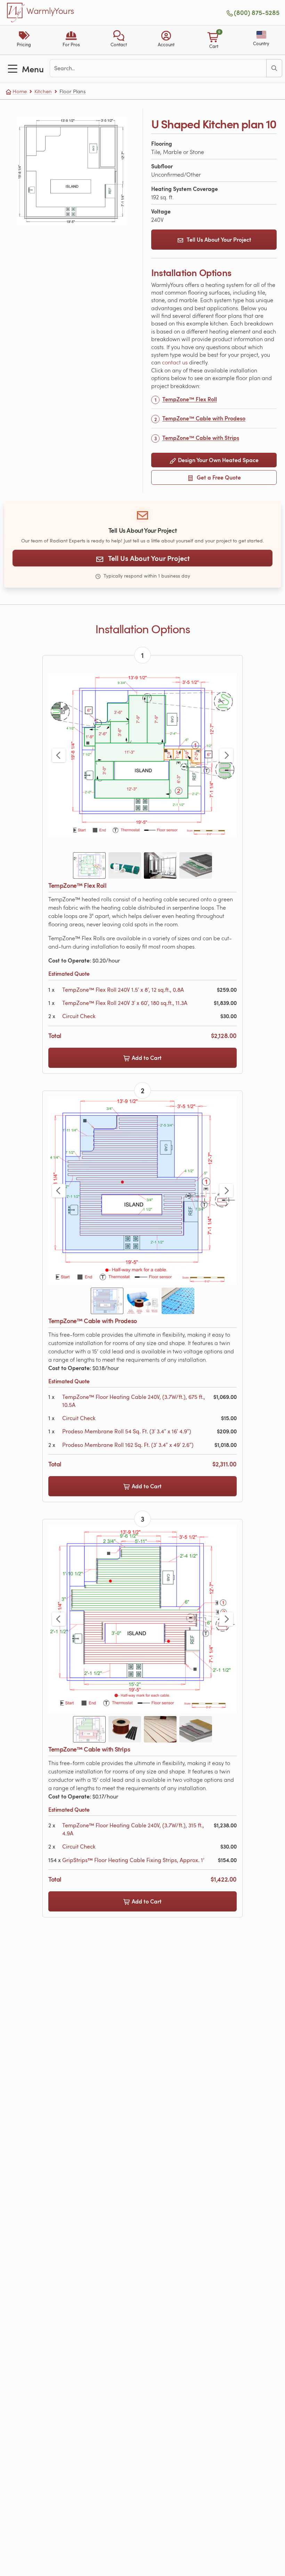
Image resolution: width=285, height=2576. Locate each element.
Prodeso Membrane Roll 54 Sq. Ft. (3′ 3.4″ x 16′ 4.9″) (127, 1431)
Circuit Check (79, 1016)
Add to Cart (146, 1058)
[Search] (274, 68)
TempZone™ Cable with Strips (201, 438)
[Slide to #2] (125, 866)
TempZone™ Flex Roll (190, 399)
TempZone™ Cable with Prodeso (204, 418)
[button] (119, 40)
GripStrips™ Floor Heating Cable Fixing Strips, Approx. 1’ (133, 1860)
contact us (176, 362)
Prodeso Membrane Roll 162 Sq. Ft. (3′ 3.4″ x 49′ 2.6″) (128, 1445)
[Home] (16, 13)
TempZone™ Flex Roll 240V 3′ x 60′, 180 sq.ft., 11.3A (125, 1003)
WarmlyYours (50, 11)
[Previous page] (59, 755)
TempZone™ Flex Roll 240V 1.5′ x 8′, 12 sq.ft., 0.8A (123, 990)
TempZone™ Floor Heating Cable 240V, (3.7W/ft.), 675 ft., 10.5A (134, 1401)
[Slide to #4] (196, 866)
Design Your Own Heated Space (218, 460)
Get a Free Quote (218, 477)
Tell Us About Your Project (219, 239)
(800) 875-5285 (257, 13)
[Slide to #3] (160, 866)
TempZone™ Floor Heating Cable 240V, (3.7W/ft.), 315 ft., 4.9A (133, 1829)
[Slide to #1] (89, 866)
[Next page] (226, 755)
